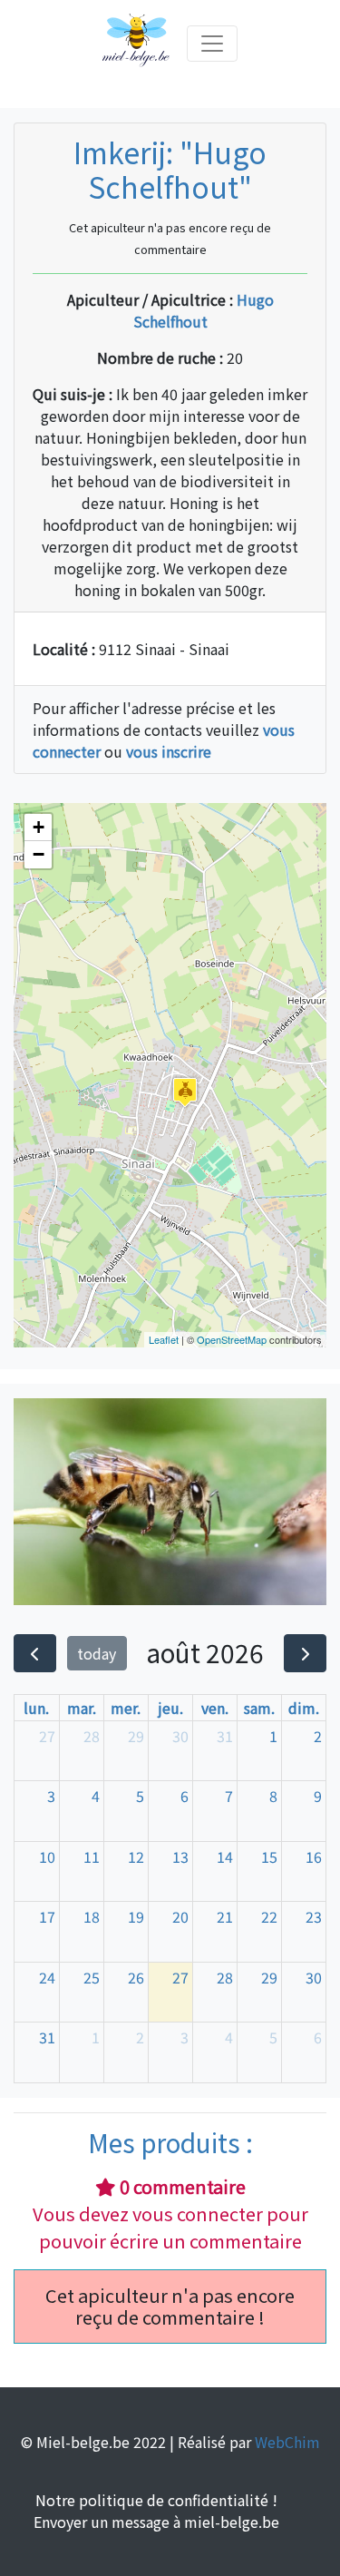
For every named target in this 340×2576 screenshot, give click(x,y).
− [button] (39, 854)
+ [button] (39, 827)
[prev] (35, 1653)
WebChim (287, 2442)
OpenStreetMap (232, 1339)
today (97, 1653)
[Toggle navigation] (212, 44)
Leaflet (164, 1339)
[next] (305, 1653)
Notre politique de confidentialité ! (156, 2500)
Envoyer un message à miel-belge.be (156, 2522)
